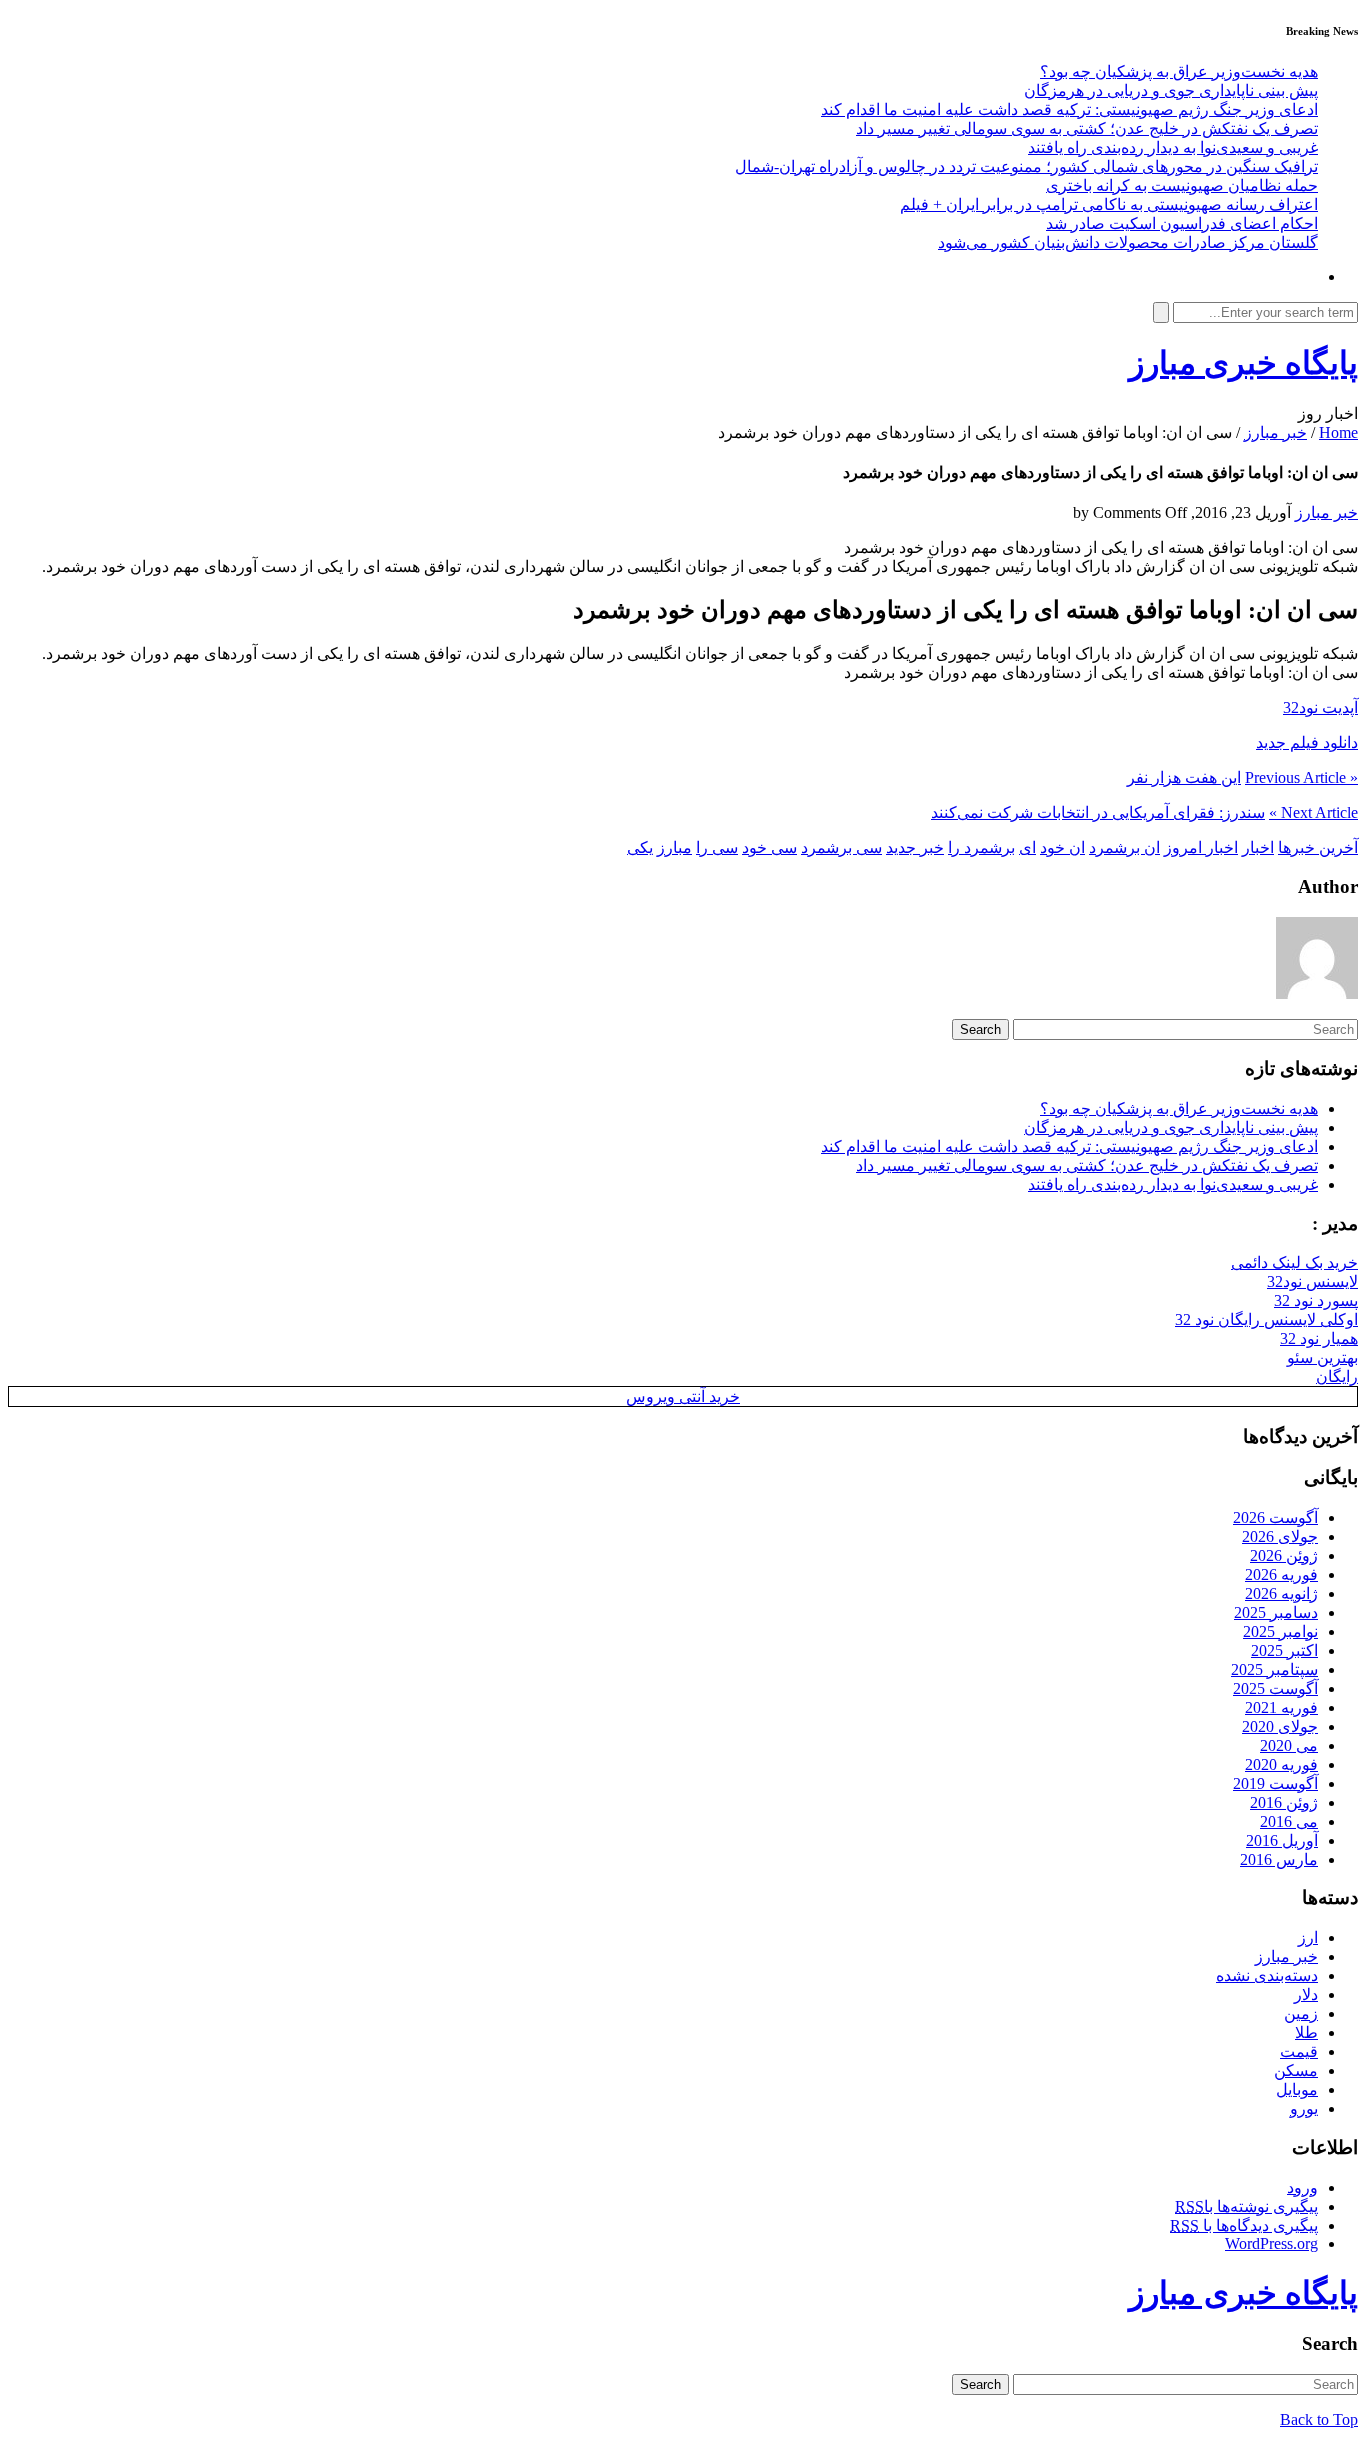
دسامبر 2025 (1276, 1612)
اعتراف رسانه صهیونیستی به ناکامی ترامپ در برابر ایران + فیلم (1109, 204)
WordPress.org (1271, 2243)
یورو (1304, 2108)
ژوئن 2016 (1284, 1802)
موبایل (1297, 2089)
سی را (717, 847)
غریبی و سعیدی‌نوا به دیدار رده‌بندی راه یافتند (1173, 147)
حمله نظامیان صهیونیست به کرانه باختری (1182, 185)
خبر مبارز (1275, 432)
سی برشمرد (841, 847)
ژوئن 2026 (1284, 1555)
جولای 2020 (1280, 1726)
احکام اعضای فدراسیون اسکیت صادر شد (1182, 223)
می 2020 (1289, 1745)
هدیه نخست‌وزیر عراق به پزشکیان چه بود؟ (1179, 71)
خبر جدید (915, 847)
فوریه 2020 (1281, 1764)
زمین (1301, 2013)
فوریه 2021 (1281, 1707)
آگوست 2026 (1275, 1517)
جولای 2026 (1280, 1536)
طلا (1306, 2032)
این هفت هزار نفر (1184, 777)
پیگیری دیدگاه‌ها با (1244, 2225)
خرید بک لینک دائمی (1294, 1262)
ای (1027, 847)
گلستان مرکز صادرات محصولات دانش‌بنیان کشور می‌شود (1128, 242)
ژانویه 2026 (1281, 1593)
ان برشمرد (1124, 847)
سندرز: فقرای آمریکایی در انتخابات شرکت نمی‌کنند (1098, 812)
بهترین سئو (1322, 1357)
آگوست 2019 (1275, 1783)
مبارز (674, 847)
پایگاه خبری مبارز (1243, 363)
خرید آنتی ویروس (683, 1396)
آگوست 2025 (1275, 1688)
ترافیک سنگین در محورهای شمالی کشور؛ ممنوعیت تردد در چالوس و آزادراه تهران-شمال (1026, 166)
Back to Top (1319, 2419)
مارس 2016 (1279, 1859)
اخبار (1258, 847)
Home (1338, 432)
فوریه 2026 (1281, 1574)
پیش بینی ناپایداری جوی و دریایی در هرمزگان (1171, 90)
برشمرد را (981, 847)
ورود (1302, 2187)
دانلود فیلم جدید (1307, 742)
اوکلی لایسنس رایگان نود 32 (1266, 1319)
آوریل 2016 (1282, 1840)
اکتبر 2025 (1284, 1650)
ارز (1308, 1937)
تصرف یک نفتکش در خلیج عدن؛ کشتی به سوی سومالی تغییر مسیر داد (1087, 128)
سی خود (769, 847)
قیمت (1299, 2051)
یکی (640, 847)
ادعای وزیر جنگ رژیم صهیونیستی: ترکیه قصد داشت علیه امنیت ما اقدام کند (1069, 109)
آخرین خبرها (1318, 847)
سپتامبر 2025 (1274, 1669)
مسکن (1296, 2070)
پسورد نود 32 (1316, 1300)
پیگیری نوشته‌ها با (1246, 2206)
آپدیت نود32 (1320, 707)
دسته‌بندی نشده (1267, 1975)
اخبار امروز (1201, 847)
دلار (1306, 1994)
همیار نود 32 (1319, 1338)
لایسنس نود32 (1312, 1281)
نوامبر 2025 (1280, 1631)
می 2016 (1289, 1821)
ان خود (1062, 847)
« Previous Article (1301, 777)
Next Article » (1313, 812)
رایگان (1337, 1376)
